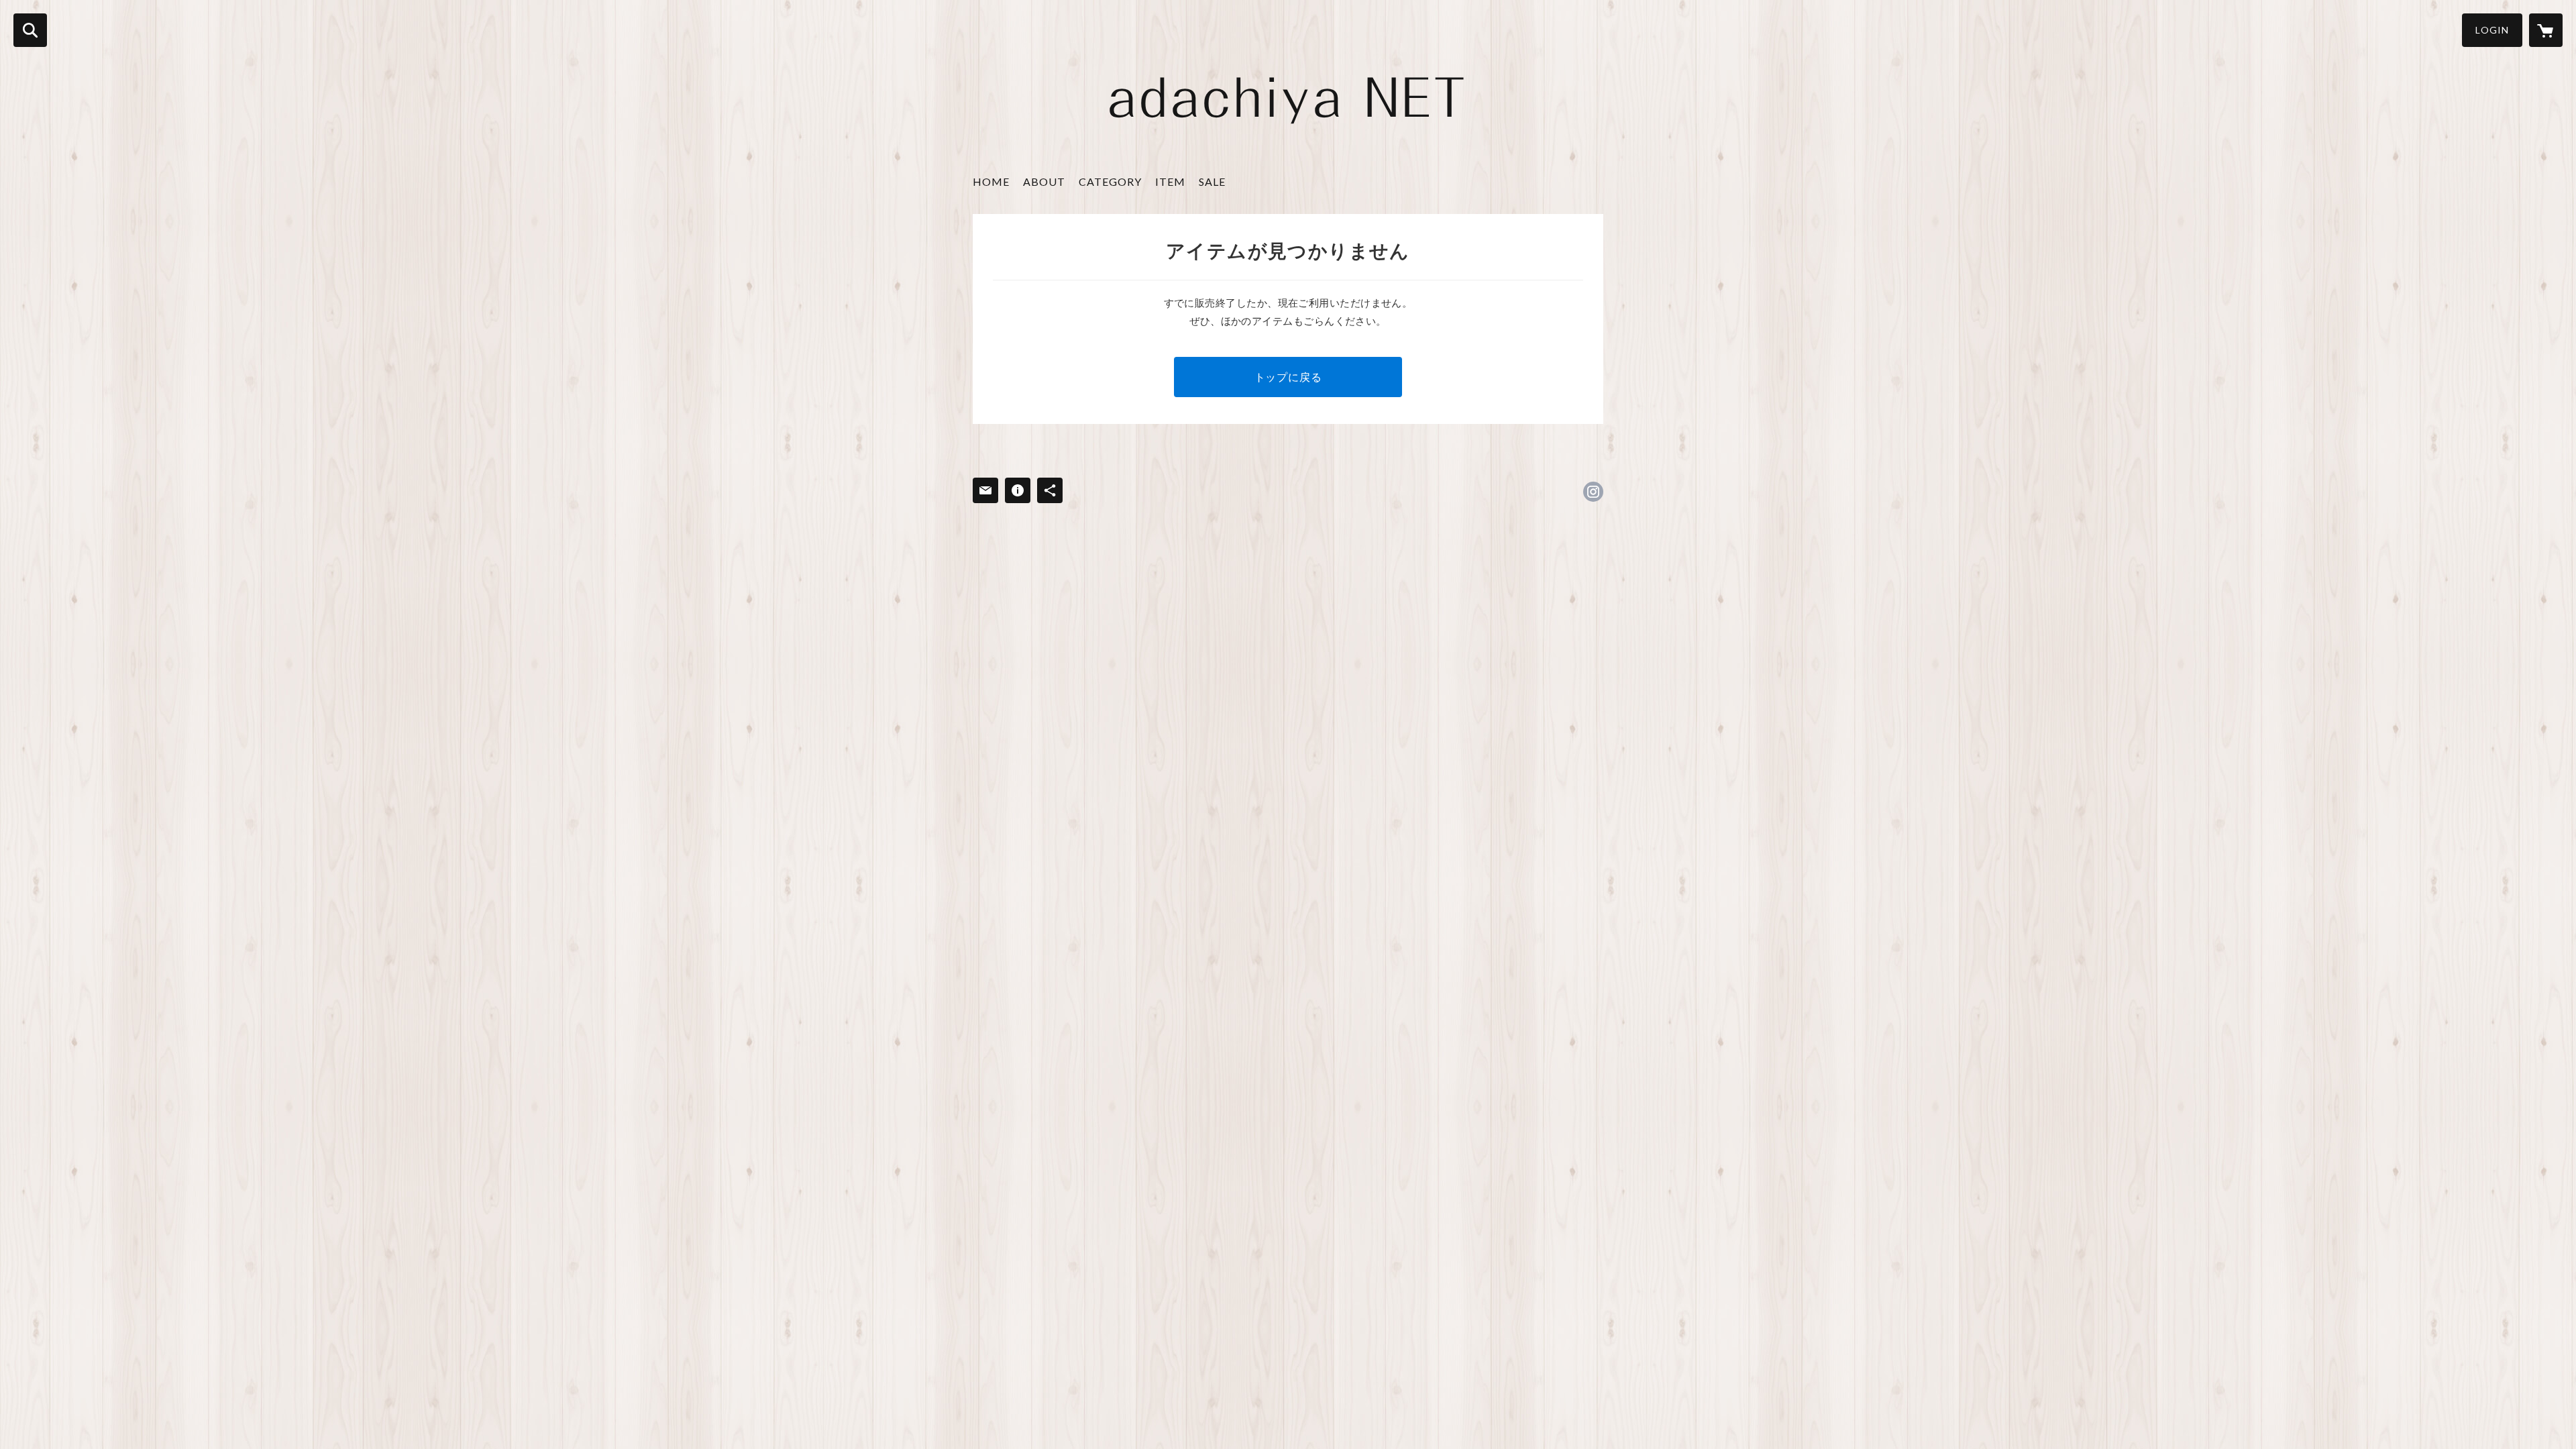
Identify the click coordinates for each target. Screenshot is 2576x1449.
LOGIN (2492, 30)
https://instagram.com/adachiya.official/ (1593, 492)
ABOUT (1044, 181)
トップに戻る (1288, 377)
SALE (1212, 181)
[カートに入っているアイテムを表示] (2546, 30)
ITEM (1170, 181)
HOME (991, 181)
